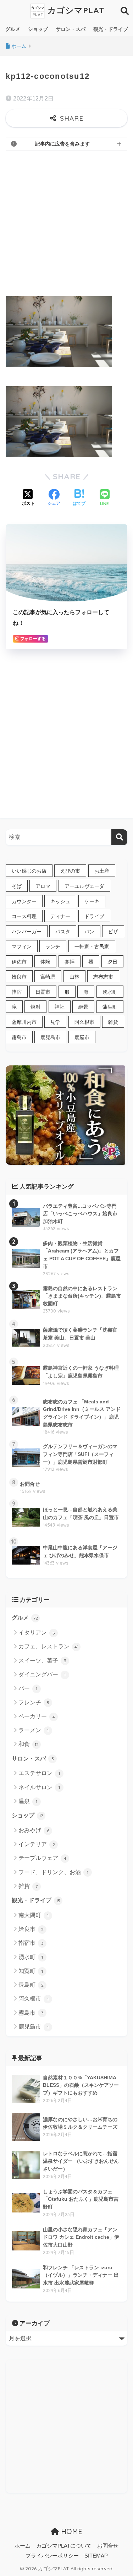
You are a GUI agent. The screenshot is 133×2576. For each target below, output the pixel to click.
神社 (60, 1007)
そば (17, 886)
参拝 (70, 962)
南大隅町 (34, 1915)
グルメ (13, 29)
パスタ (63, 932)
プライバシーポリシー (52, 2556)
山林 (74, 977)
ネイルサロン (39, 1787)
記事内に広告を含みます (62, 144)
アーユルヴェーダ (84, 886)
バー (28, 1688)
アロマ (43, 886)
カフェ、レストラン (48, 1646)
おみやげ (34, 1830)
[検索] (119, 837)
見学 (55, 1022)
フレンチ (34, 1702)
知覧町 (31, 1971)
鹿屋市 (82, 1037)
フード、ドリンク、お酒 (53, 1872)
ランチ (53, 946)
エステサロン (39, 1773)
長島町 (31, 1985)
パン (89, 932)
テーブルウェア (42, 1858)
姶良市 (19, 977)
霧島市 (19, 1037)
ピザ (113, 932)
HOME (71, 2531)
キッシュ (60, 901)
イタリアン (37, 1633)
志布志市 (103, 977)
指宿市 (31, 1943)
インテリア (37, 1844)
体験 (45, 962)
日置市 (43, 992)
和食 (29, 1744)
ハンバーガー (27, 932)
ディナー (60, 916)
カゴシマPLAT (75, 10)
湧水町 (110, 992)
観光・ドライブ (111, 29)
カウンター (24, 901)
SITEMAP (96, 2556)
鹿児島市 (50, 1037)
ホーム (23, 2546)
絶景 (83, 1007)
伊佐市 (19, 962)
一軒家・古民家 (92, 946)
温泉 (28, 1801)
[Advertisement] (66, 222)
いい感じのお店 (29, 871)
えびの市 (70, 871)
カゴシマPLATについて (64, 2546)
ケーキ (92, 901)
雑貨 (113, 1022)
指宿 (17, 992)
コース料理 (24, 916)
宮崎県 (48, 977)
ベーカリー (37, 1716)
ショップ (38, 29)
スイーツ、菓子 (42, 1661)
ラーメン (34, 1730)
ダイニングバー (42, 1674)
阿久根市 (84, 1022)
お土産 (102, 871)
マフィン (22, 946)
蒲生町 (110, 1007)
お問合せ (108, 2546)
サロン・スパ (71, 29)
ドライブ (94, 916)
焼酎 (35, 1007)
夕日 (112, 962)
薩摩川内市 (24, 1022)
